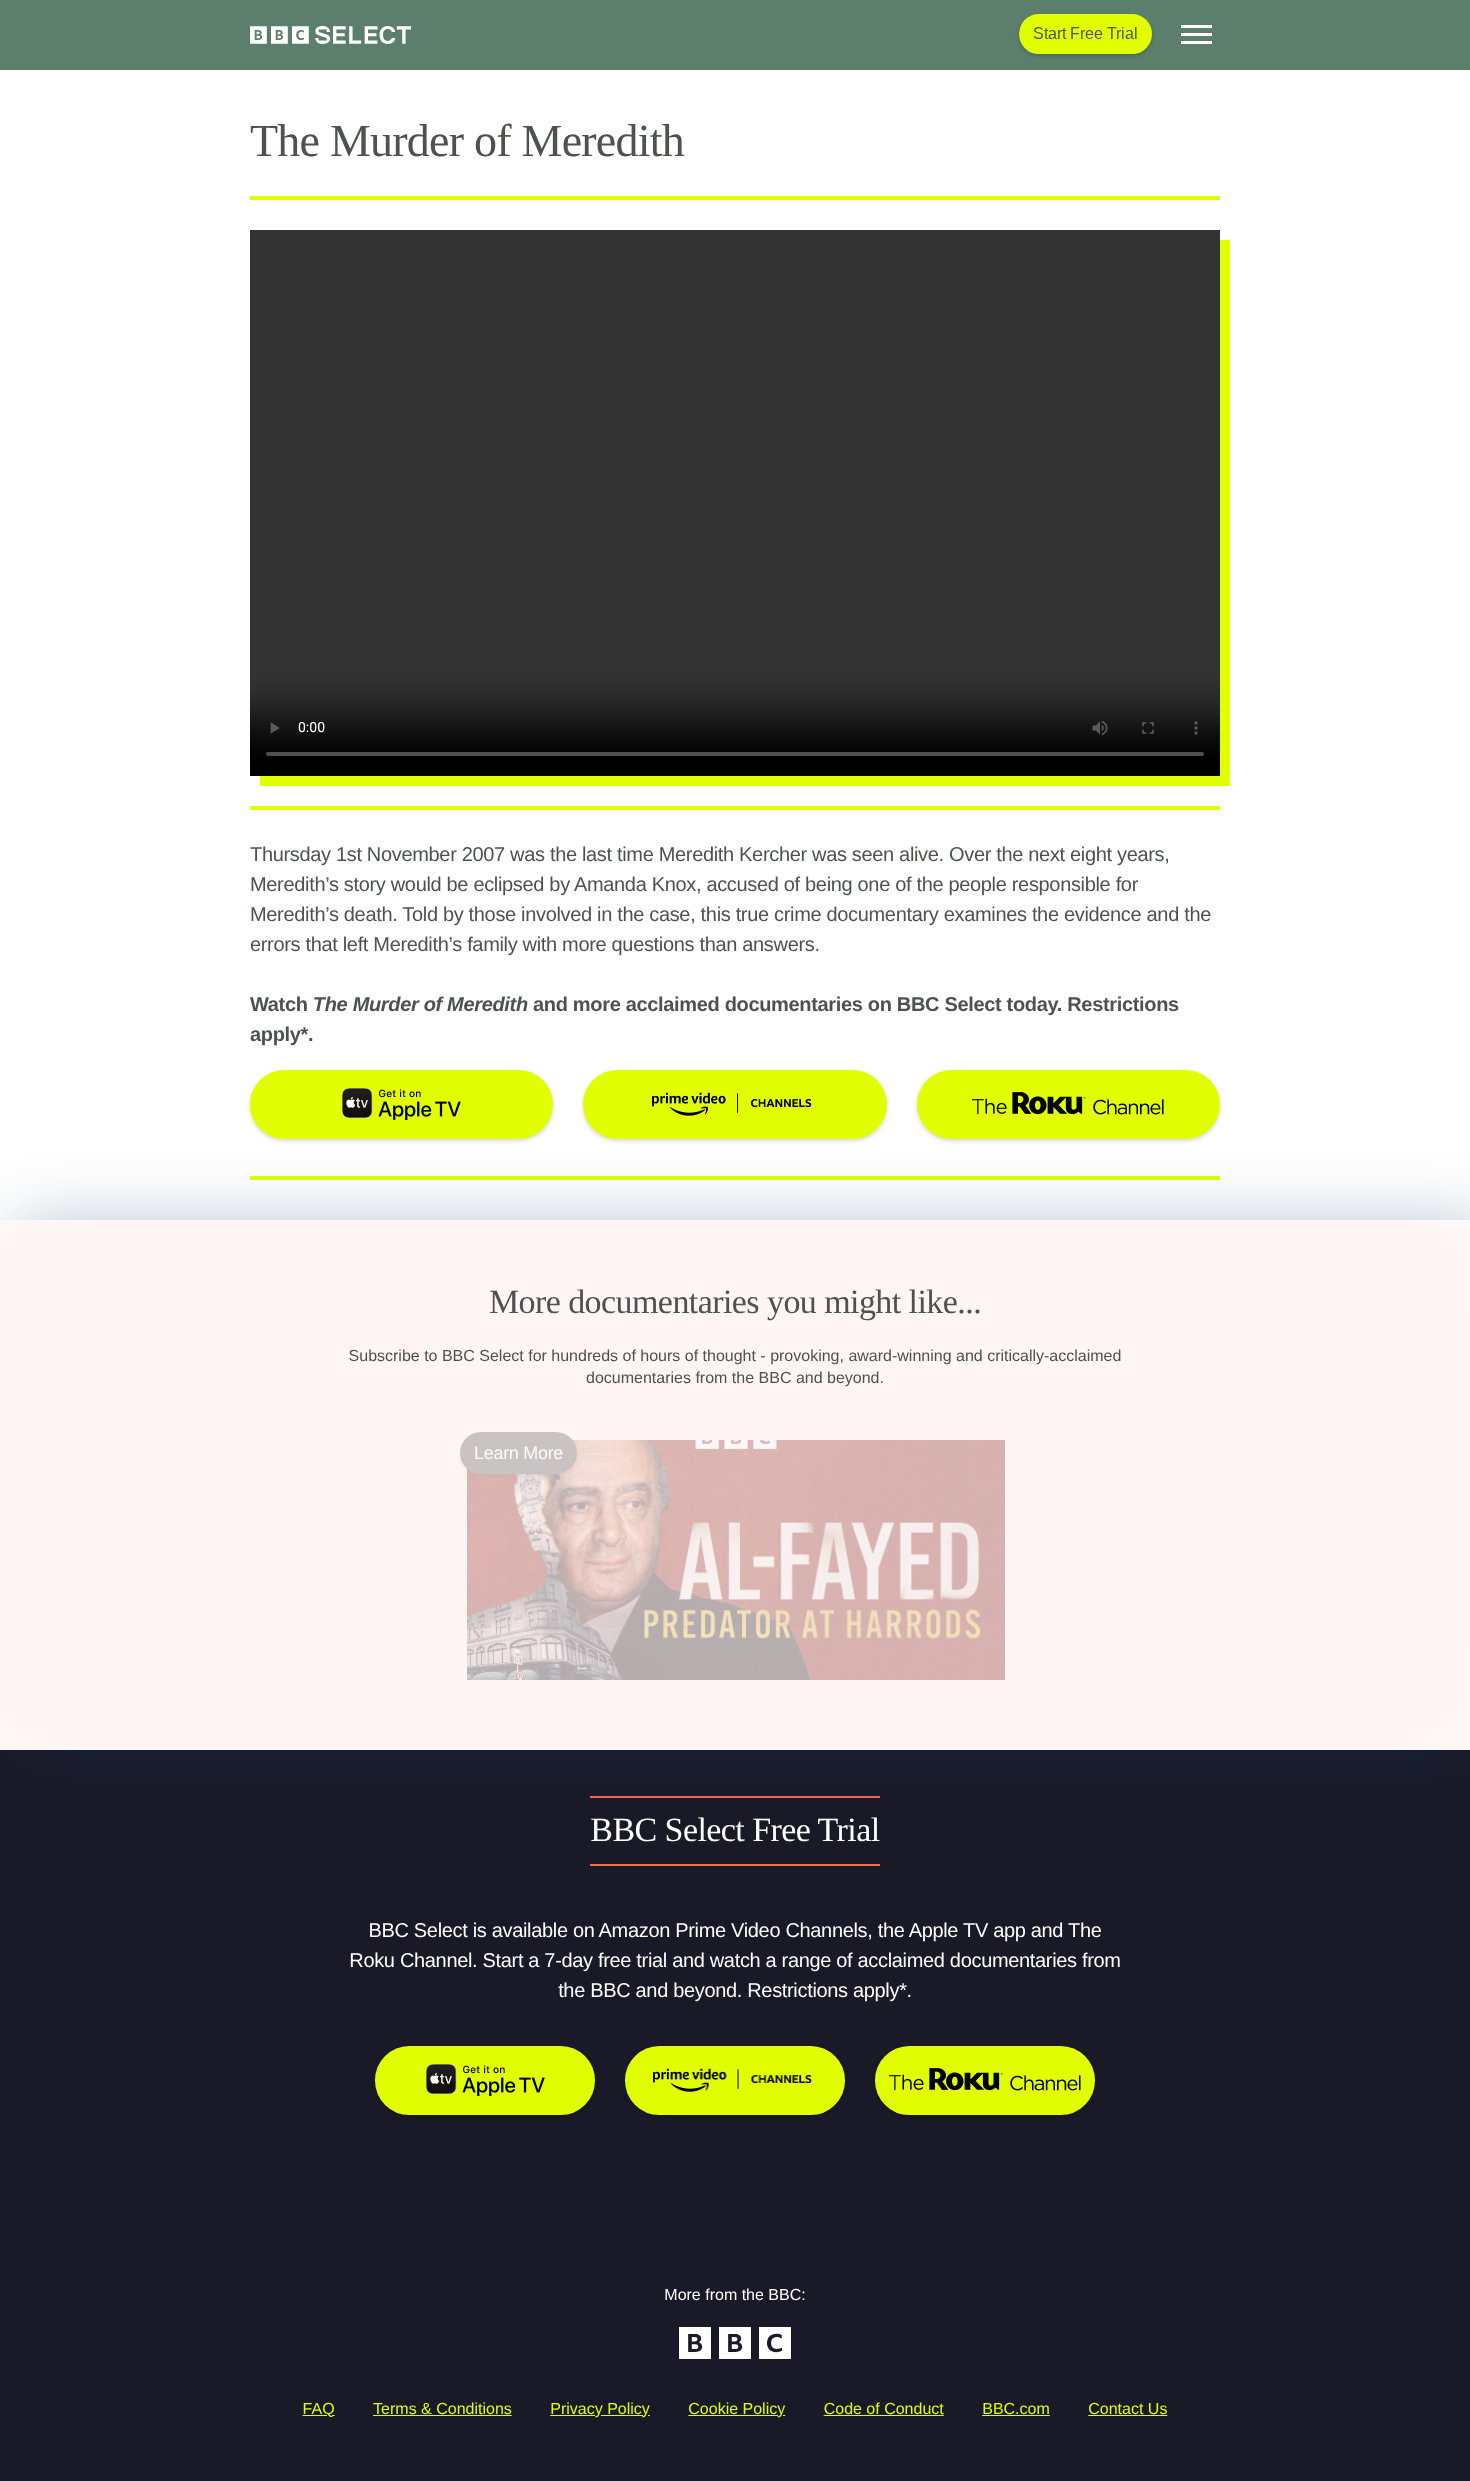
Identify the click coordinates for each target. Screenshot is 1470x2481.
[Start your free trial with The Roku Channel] (985, 2080)
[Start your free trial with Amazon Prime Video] (735, 2080)
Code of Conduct (884, 2409)
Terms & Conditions (442, 2409)
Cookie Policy (736, 2409)
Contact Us (1127, 2409)
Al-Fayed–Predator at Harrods (585, 1692)
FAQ (319, 2409)
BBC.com (1016, 2409)
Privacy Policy (600, 2409)
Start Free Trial (1085, 33)
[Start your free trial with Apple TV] (485, 2080)
